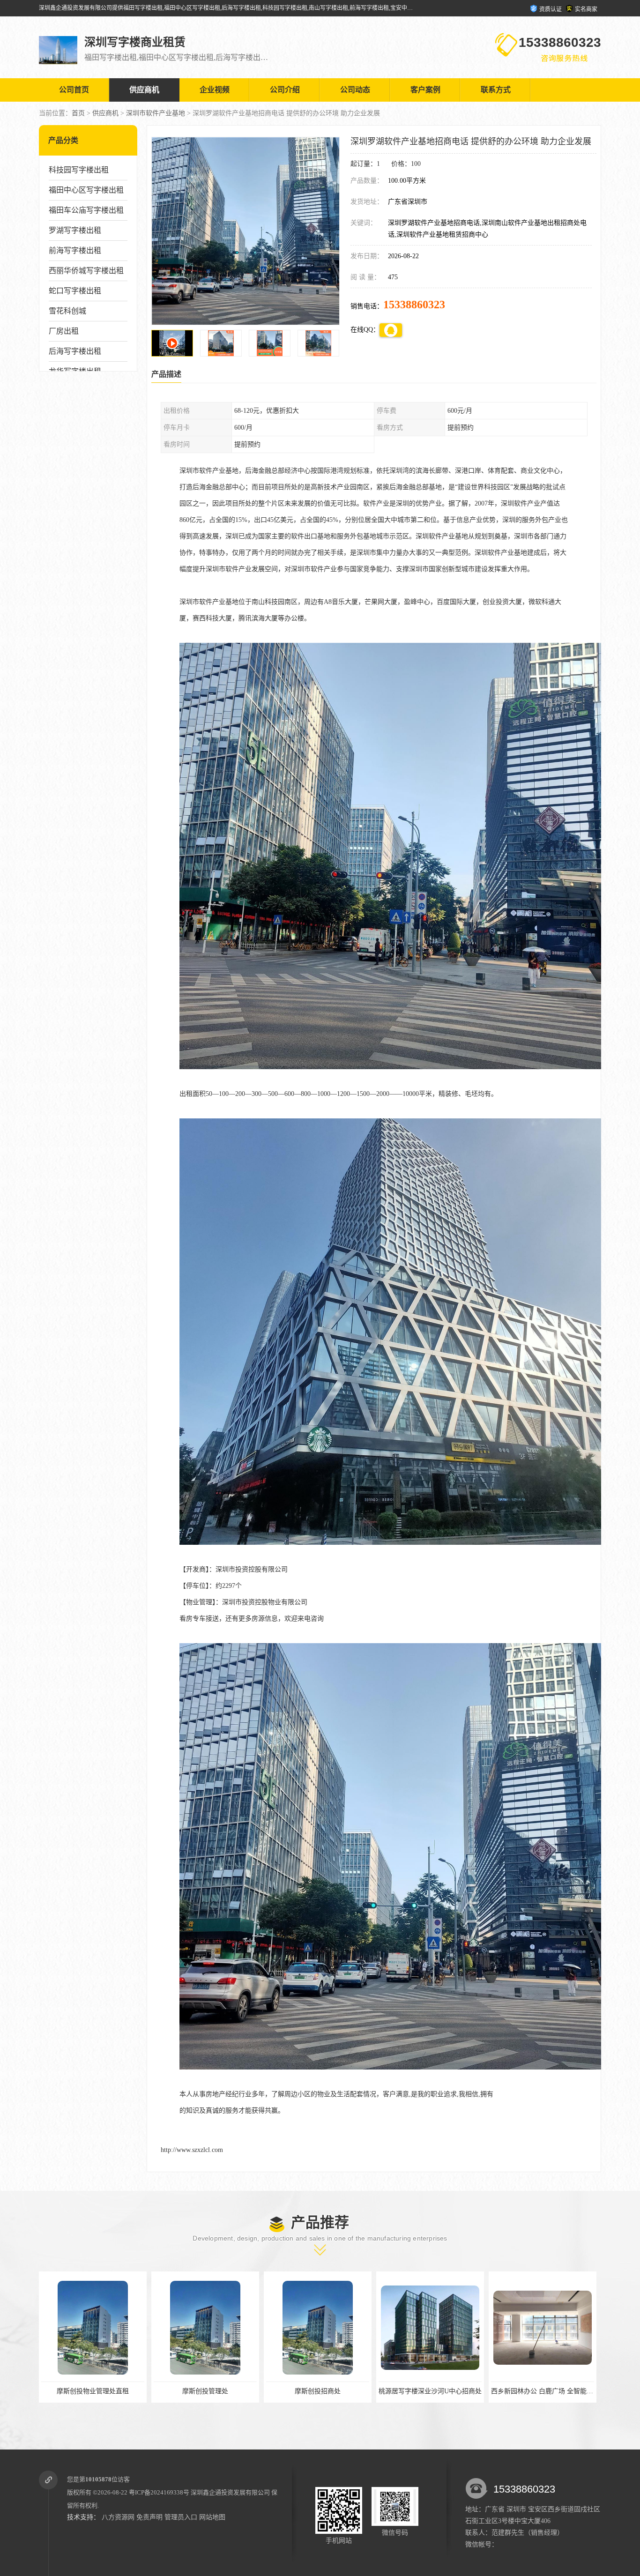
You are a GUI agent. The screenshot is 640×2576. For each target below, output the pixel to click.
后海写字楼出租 (75, 351)
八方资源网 (118, 2517)
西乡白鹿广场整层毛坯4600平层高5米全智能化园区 (452, 2391)
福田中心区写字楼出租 (86, 190)
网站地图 (212, 2517)
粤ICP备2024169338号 (159, 2492)
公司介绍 (285, 90)
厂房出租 (64, 331)
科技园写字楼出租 (79, 170)
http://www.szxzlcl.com (192, 2150)
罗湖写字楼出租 (75, 230)
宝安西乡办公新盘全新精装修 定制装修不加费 (558, 2391)
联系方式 (496, 90)
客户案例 (425, 90)
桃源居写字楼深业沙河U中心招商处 (205, 2391)
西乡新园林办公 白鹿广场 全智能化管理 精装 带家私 (342, 2391)
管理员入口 (181, 2517)
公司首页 (74, 90)
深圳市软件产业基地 (156, 113)
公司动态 (355, 90)
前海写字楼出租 (75, 250)
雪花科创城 (67, 311)
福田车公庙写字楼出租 (86, 210)
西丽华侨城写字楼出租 (86, 271)
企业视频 (215, 90)
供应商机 (144, 90)
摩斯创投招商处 (93, 2391)
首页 (78, 113)
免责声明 (149, 2517)
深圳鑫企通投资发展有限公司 (230, 2492)
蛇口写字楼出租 (75, 291)
